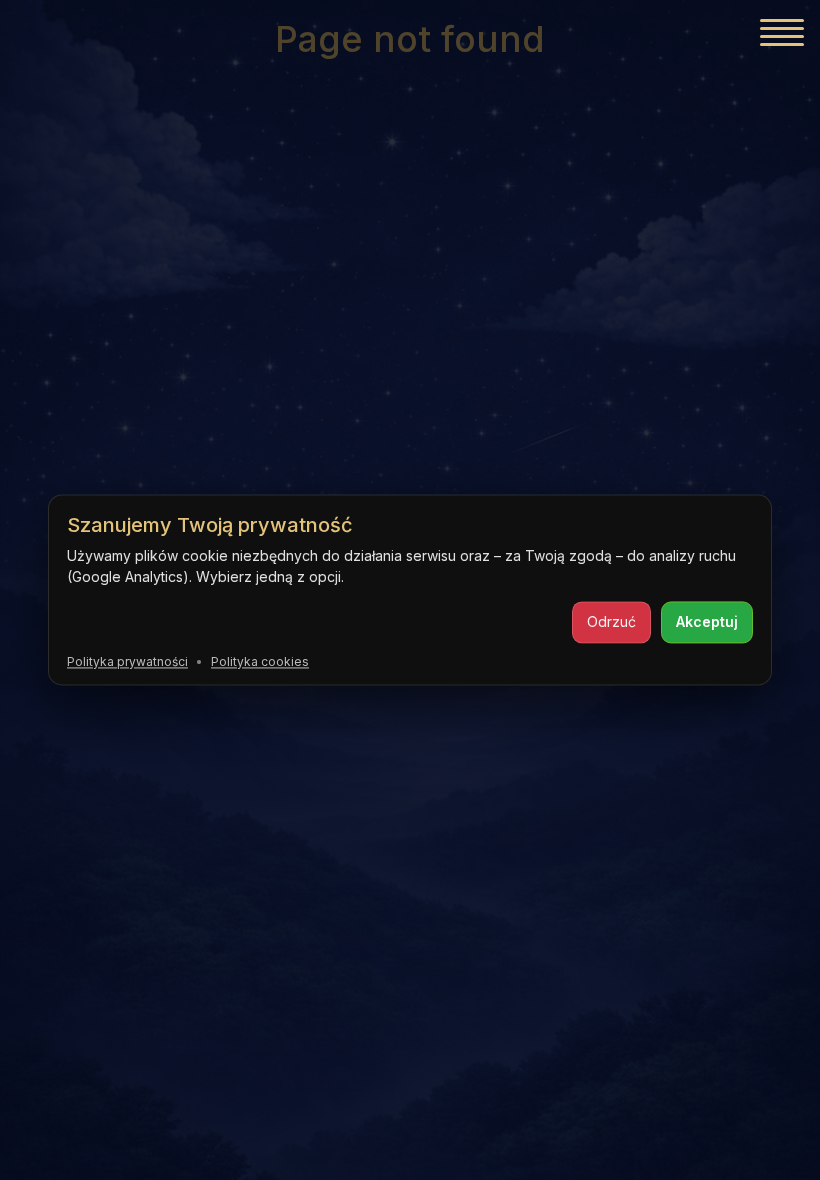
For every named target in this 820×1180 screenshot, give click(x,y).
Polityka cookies (260, 661)
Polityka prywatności (127, 661)
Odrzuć (611, 621)
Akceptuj (707, 621)
